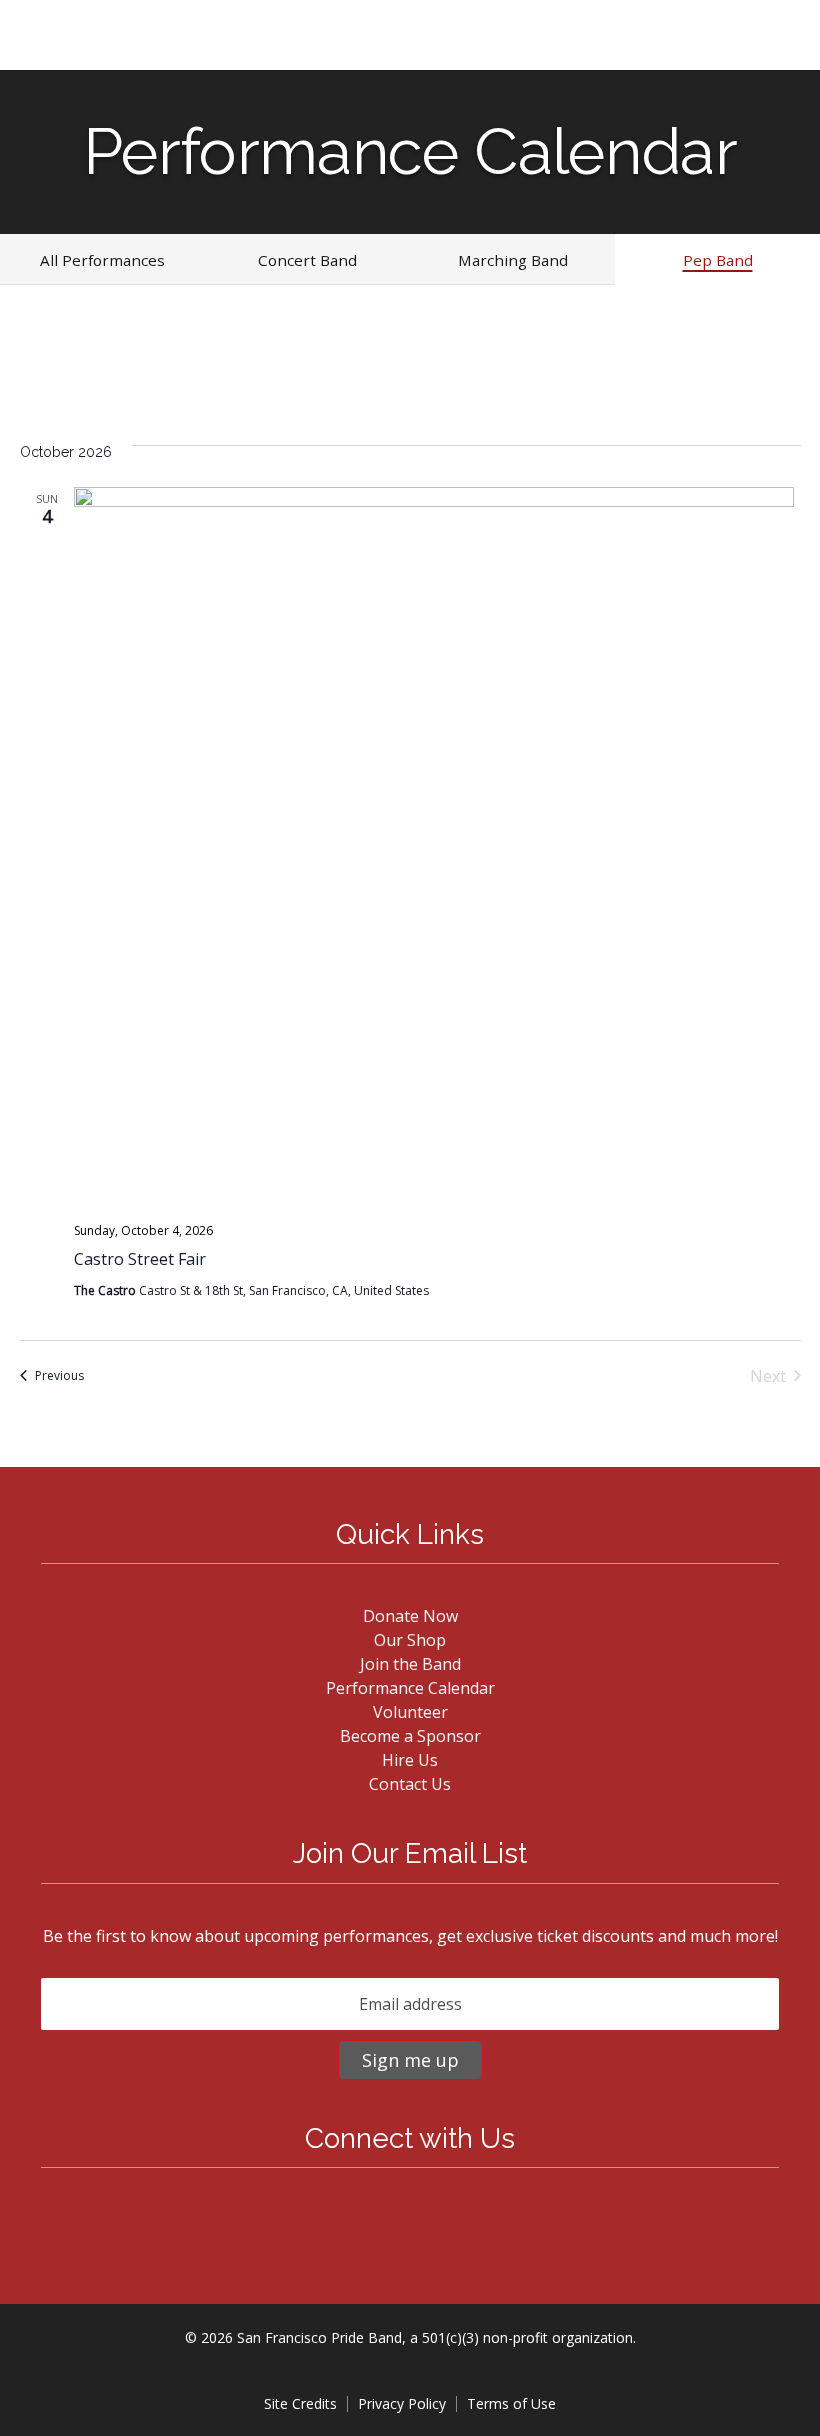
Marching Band (513, 260)
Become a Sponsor (410, 1736)
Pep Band (718, 260)
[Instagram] (410, 2222)
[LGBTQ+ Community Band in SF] (83, 42)
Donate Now (410, 1616)
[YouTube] (422, 2222)
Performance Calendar (410, 1688)
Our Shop (410, 1640)
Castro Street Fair (140, 1259)
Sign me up (410, 2060)
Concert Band (307, 260)
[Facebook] (398, 2222)
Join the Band (410, 1664)
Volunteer (410, 1712)
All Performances (102, 260)
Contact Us (410, 1784)
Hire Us (410, 1760)
